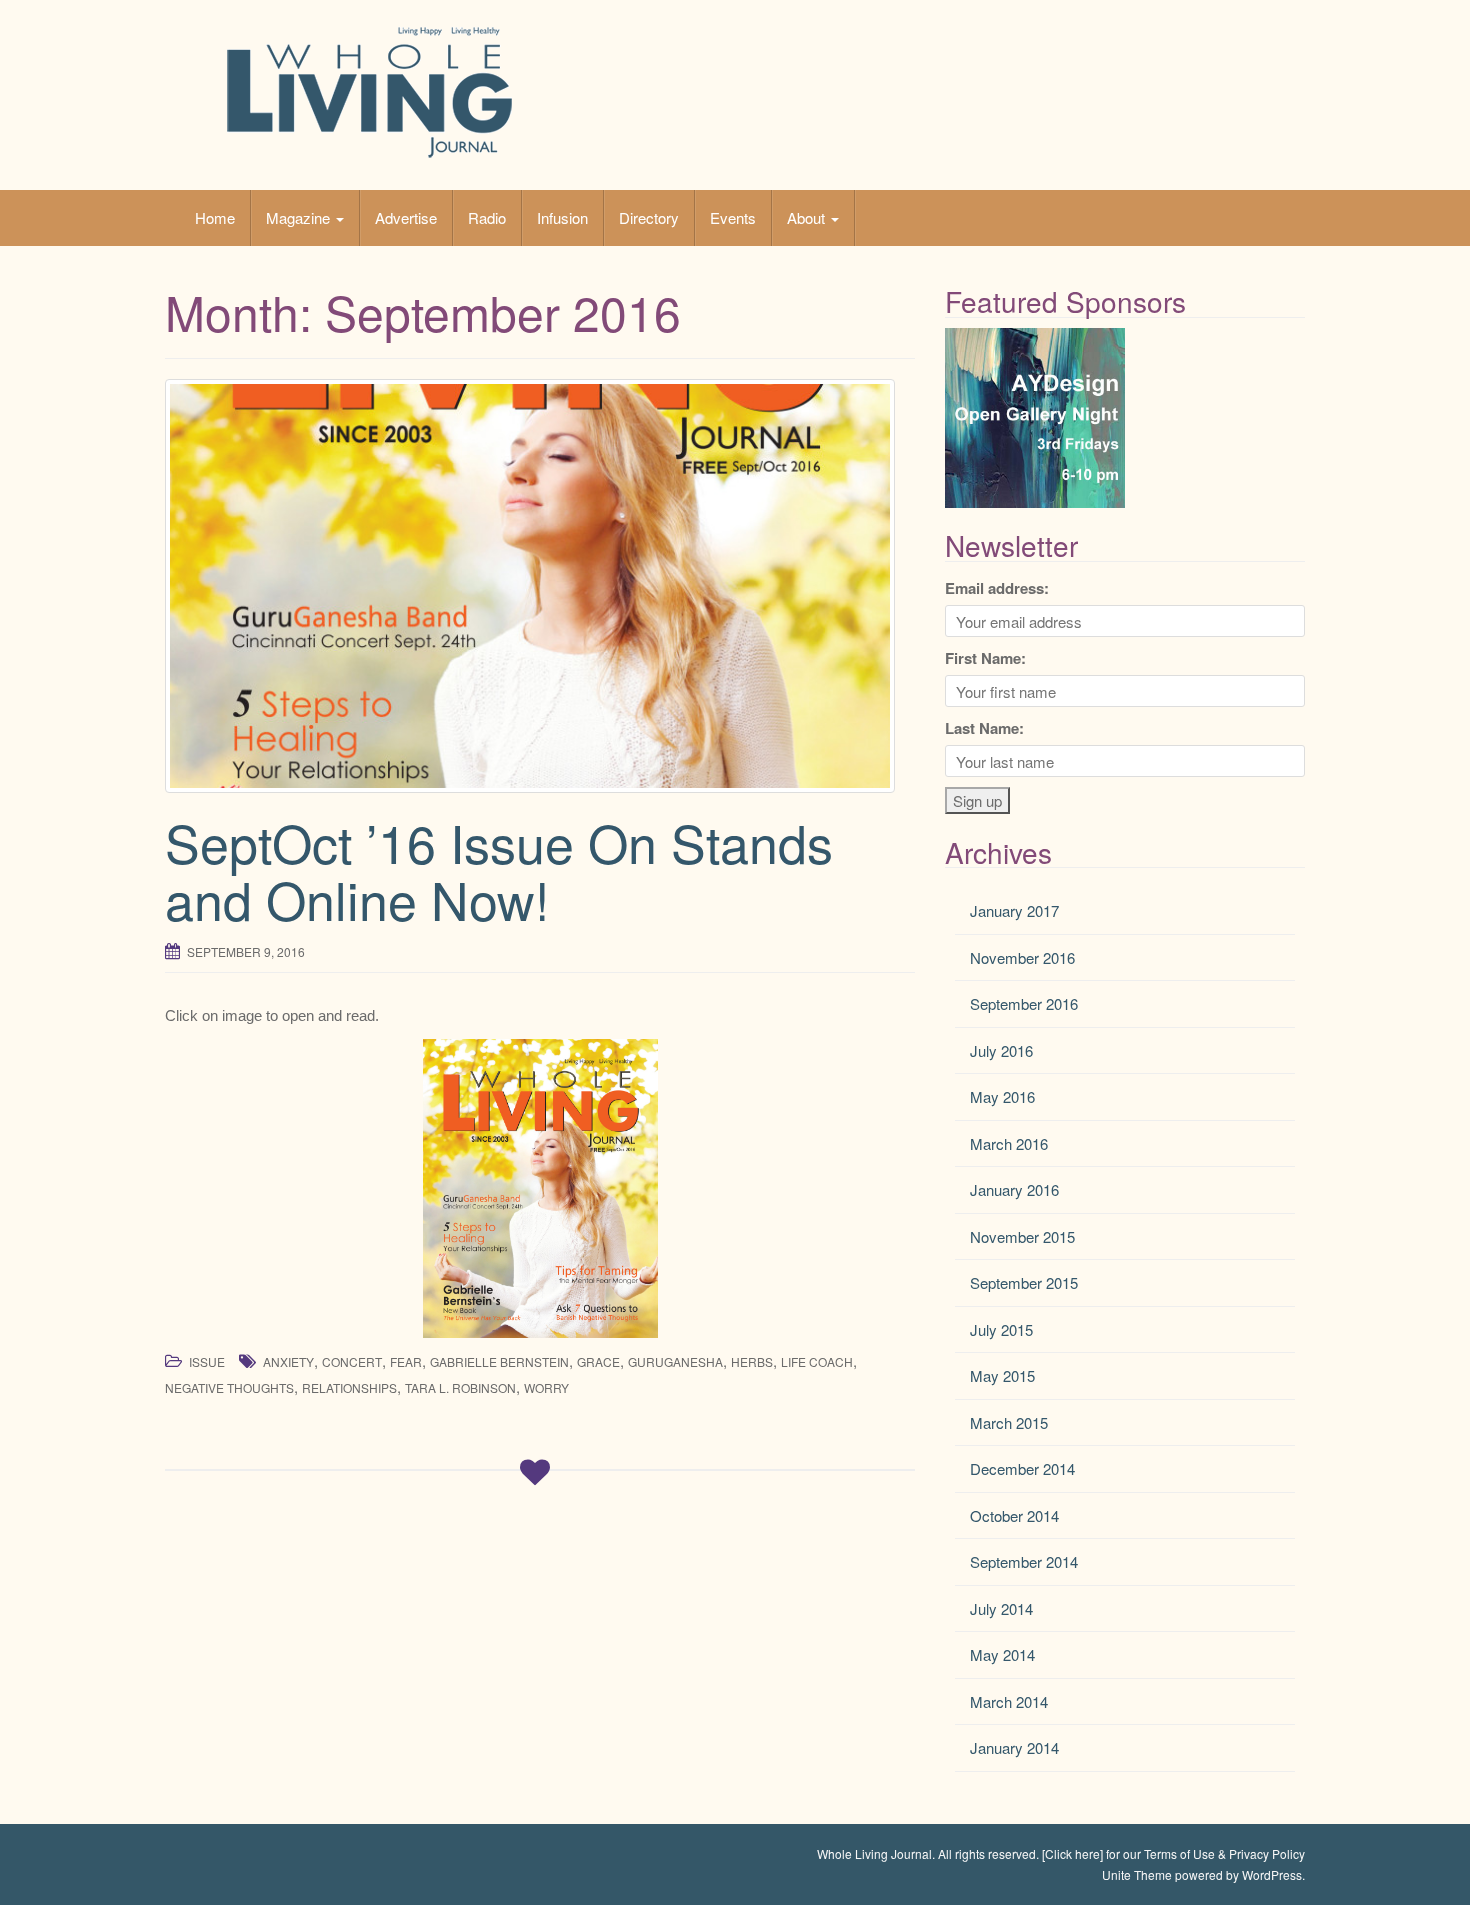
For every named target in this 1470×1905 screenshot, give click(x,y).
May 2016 (1002, 1096)
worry (546, 1387)
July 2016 (1001, 1050)
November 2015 (1022, 1236)
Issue (207, 1361)
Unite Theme (1137, 1874)
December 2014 (1022, 1468)
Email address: (997, 588)
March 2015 (1009, 1422)
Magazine (300, 217)
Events (733, 217)
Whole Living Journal (874, 1853)
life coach (817, 1361)
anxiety (288, 1361)
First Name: (985, 658)
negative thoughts (229, 1387)
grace (598, 1361)
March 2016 (1009, 1143)
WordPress (1272, 1874)
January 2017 (1014, 910)
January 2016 (1014, 1189)
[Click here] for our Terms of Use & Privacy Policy (1173, 1853)
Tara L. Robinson (460, 1387)
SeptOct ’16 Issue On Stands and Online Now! (499, 870)
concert (352, 1361)
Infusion (562, 217)
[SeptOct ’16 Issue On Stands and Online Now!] (540, 586)
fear (406, 1361)
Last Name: (984, 728)
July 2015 (1001, 1329)
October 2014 (1014, 1515)
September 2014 (1024, 1561)
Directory (649, 217)
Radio (487, 217)
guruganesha (675, 1361)
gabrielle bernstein (499, 1361)
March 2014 (1009, 1701)
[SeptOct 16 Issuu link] (540, 1189)
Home (215, 217)
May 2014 (1002, 1654)
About (808, 217)
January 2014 (1014, 1747)
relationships (349, 1387)
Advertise (406, 217)
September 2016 (1024, 1003)
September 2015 (1024, 1282)
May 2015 (1002, 1375)
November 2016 (1022, 957)
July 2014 (1001, 1608)
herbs (752, 1361)
